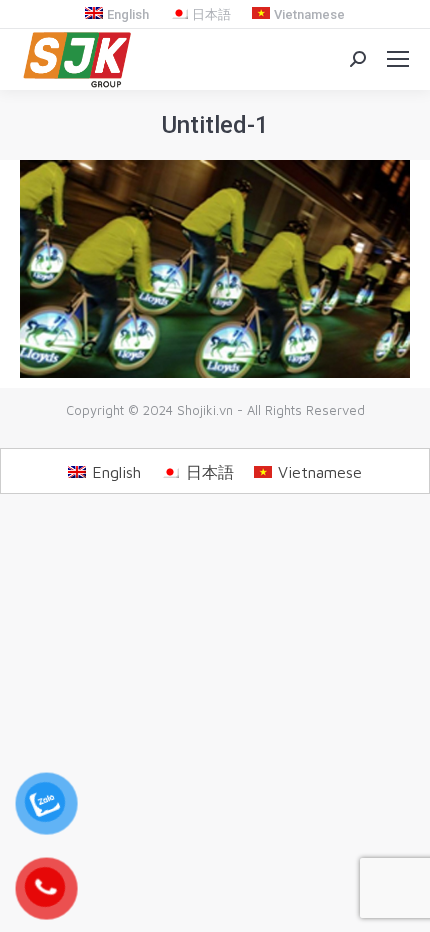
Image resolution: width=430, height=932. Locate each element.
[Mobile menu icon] (398, 59)
